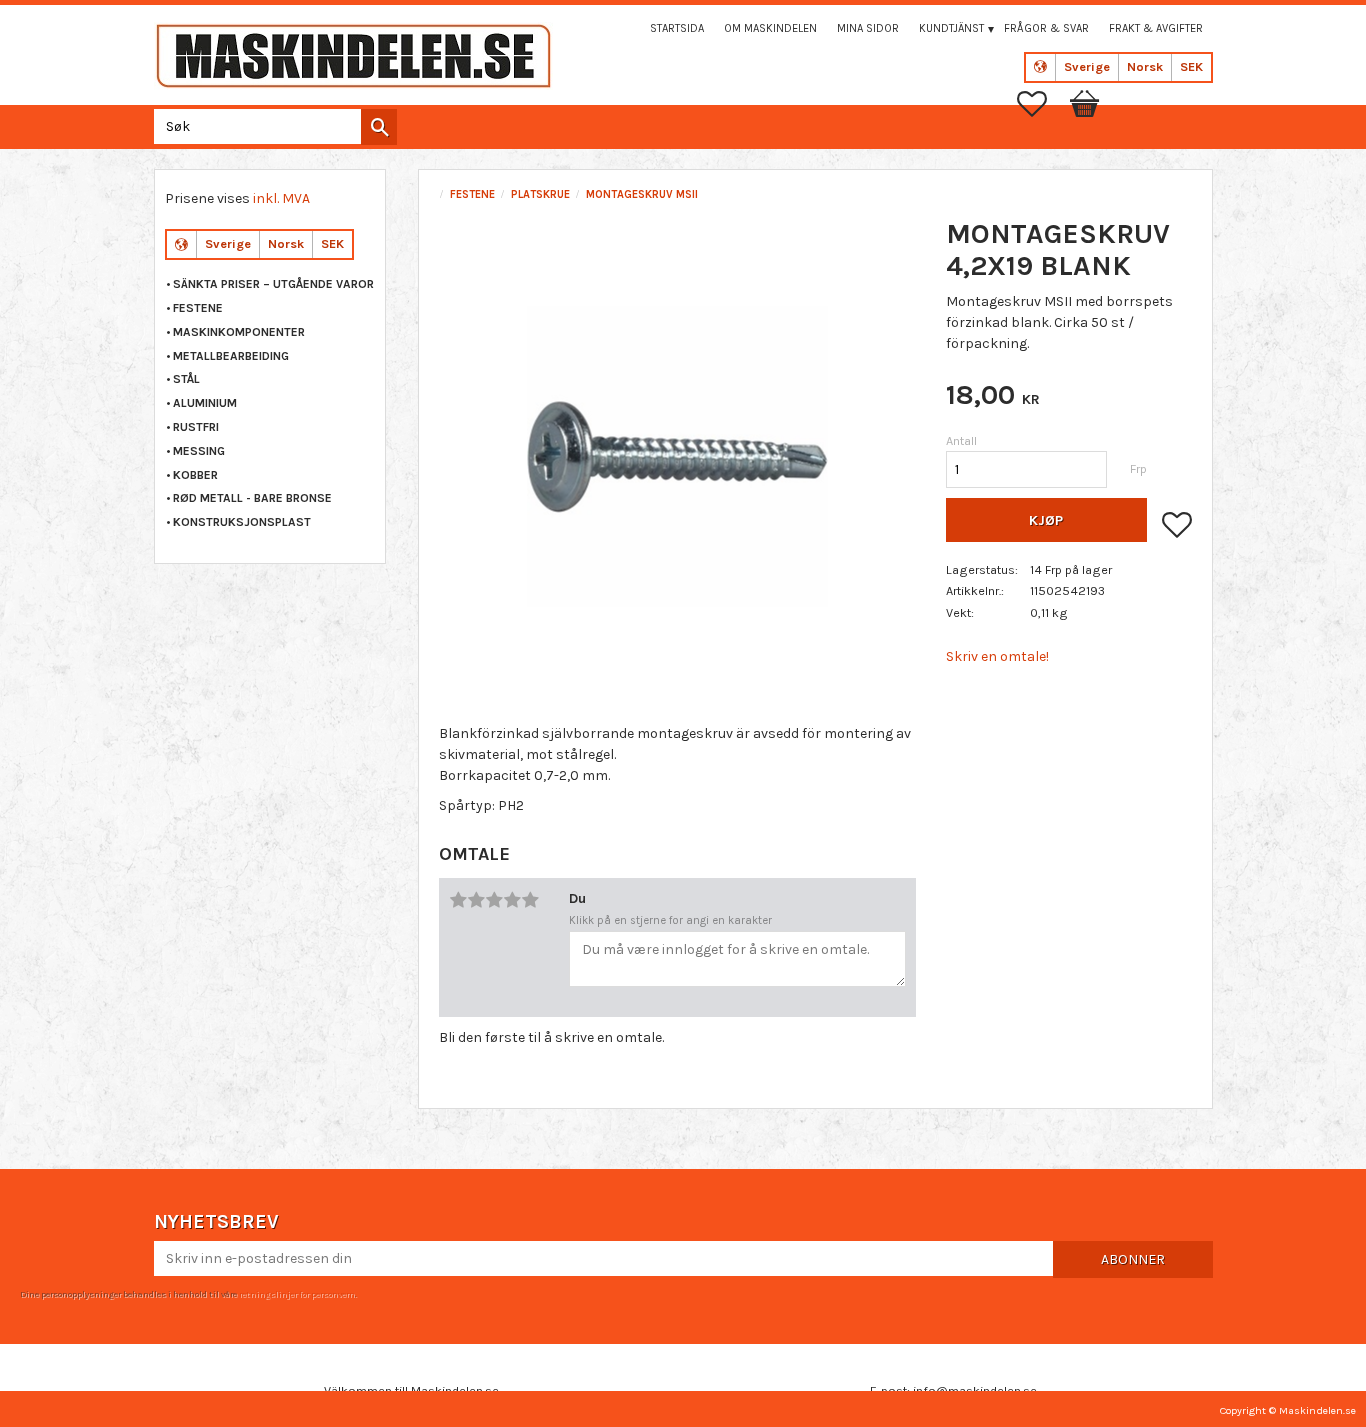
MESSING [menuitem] (199, 451)
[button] (1042, 104)
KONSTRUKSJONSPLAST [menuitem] (242, 522)
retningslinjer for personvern (297, 1294)
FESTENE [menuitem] (198, 308)
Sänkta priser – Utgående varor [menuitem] (273, 284)
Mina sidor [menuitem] (868, 28)
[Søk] (379, 127)
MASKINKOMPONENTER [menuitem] (239, 332)
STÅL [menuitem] (186, 379)
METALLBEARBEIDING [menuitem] (231, 356)
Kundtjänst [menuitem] (951, 28)
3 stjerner (494, 900)
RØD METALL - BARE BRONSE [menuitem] (252, 498)
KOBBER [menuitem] (195, 475)
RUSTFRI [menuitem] (196, 427)
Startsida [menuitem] (677, 28)
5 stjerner (530, 900)
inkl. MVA (281, 198)
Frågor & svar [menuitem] (1046, 28)
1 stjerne (458, 900)
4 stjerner (512, 900)
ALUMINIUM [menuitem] (205, 403)
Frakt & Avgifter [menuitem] (1156, 28)
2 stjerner (476, 900)
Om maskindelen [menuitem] (770, 28)
